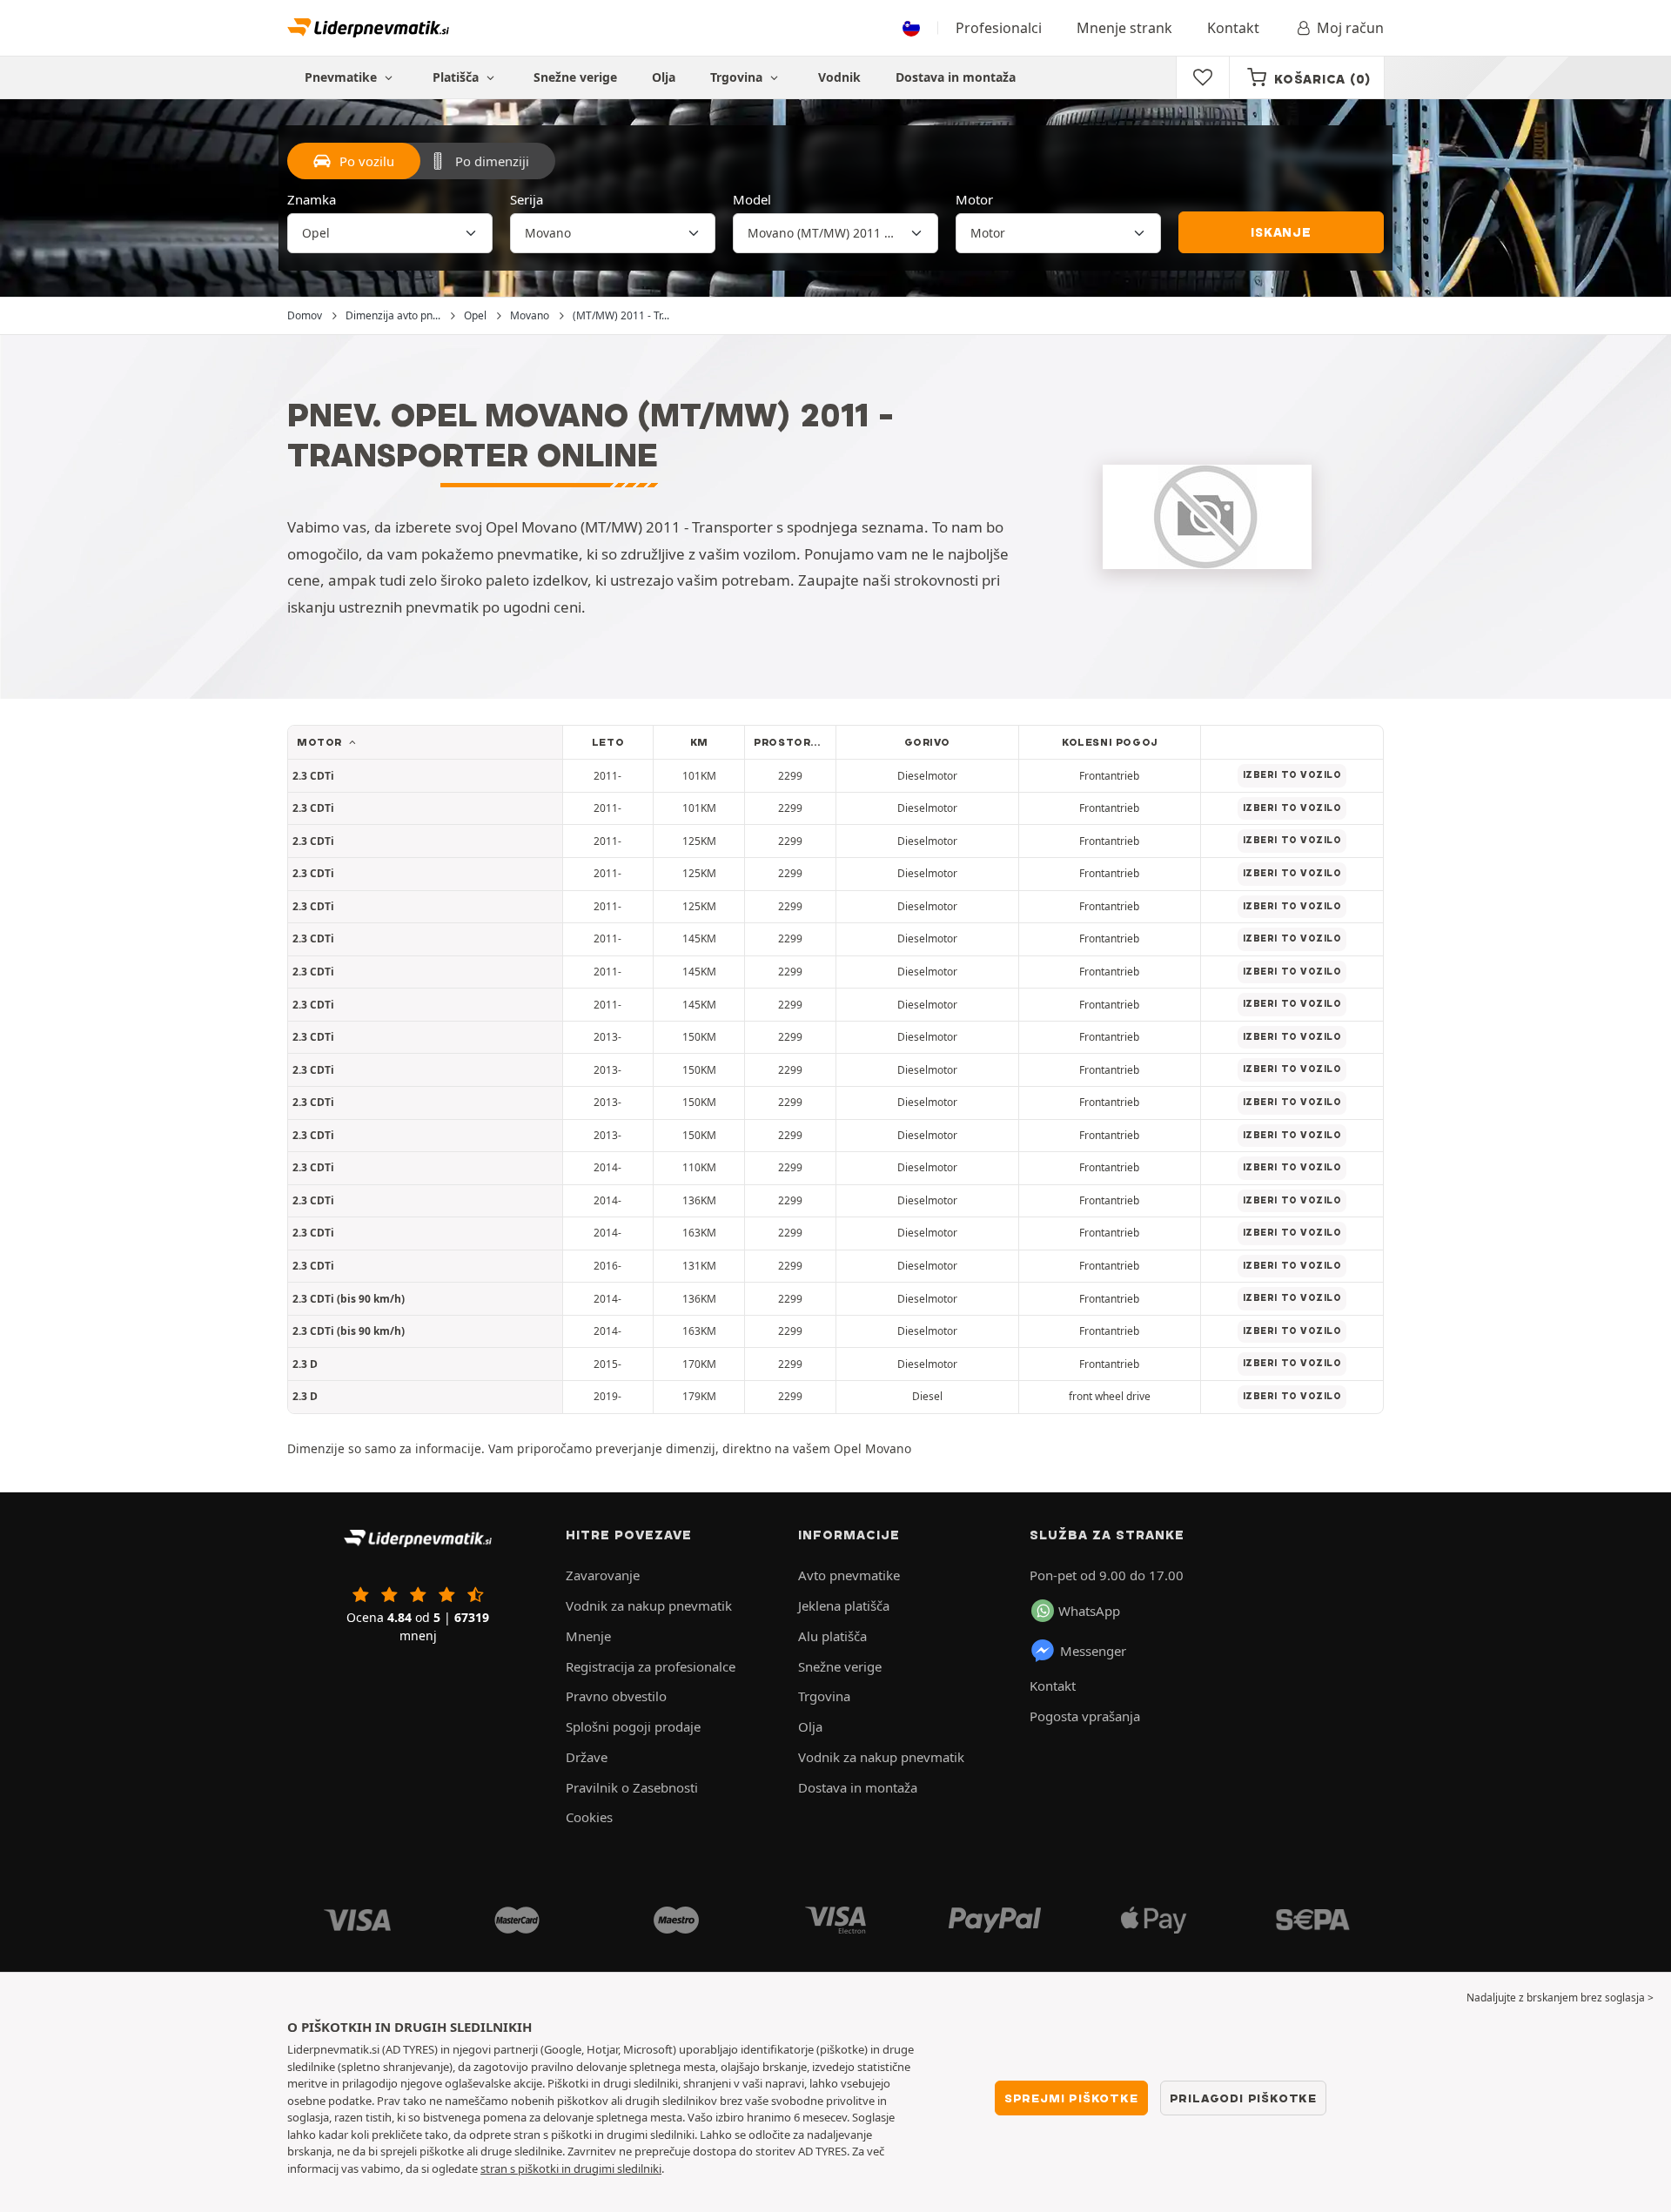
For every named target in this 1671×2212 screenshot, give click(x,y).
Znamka (312, 199)
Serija (527, 199)
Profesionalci (999, 28)
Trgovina (738, 77)
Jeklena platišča (844, 1605)
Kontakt (1233, 28)
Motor (974, 199)
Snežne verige (575, 77)
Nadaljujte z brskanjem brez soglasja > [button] (1560, 1998)
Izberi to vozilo (1292, 775)
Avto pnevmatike (849, 1575)
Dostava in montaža (956, 77)
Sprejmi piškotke (1071, 2098)
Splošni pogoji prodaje (633, 1726)
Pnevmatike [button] (342, 77)
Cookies (589, 1817)
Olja (664, 77)
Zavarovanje (603, 1575)
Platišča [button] (457, 77)
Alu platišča (832, 1636)
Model (752, 199)
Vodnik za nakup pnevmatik (649, 1605)
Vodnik (839, 77)
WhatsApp (1089, 1611)
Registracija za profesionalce (651, 1666)
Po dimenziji (492, 161)
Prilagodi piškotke (1243, 2098)
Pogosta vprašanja (1085, 1716)
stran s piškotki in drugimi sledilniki (571, 2168)
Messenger (1093, 1651)
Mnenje (588, 1636)
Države (587, 1757)
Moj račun (1350, 28)
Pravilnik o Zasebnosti (632, 1787)
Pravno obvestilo (616, 1696)
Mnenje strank (1124, 28)
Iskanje (1281, 232)
